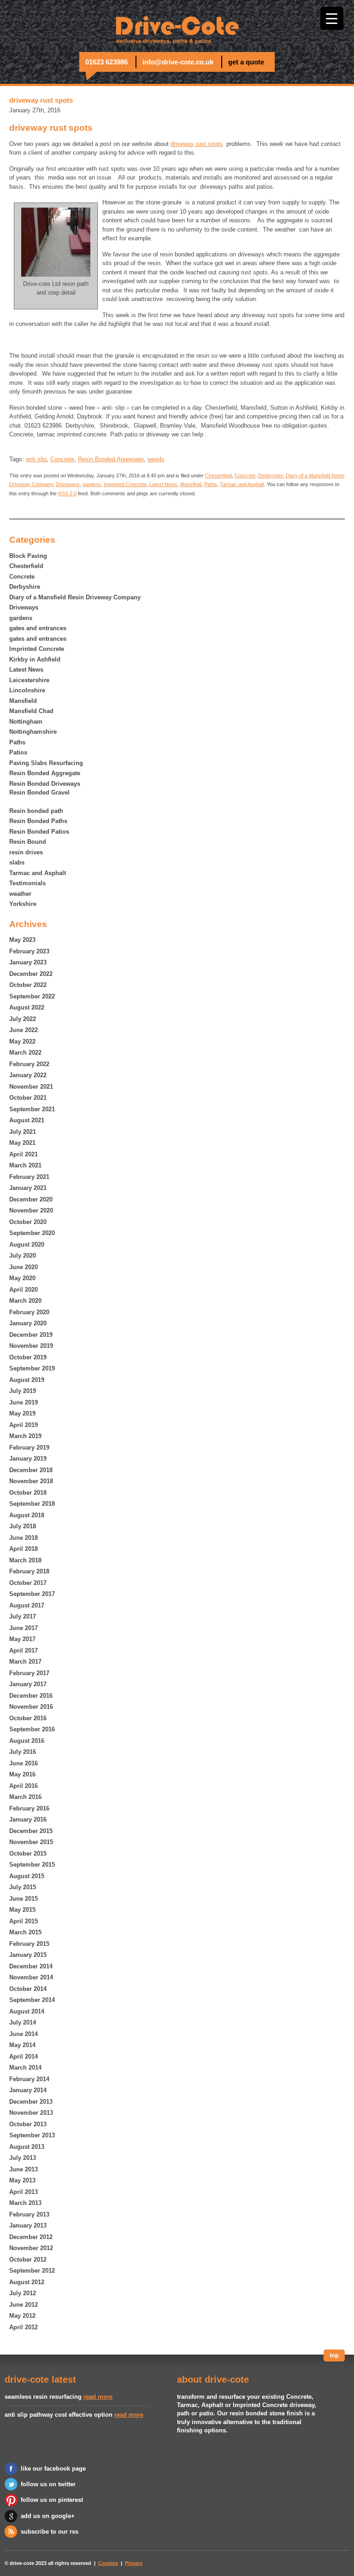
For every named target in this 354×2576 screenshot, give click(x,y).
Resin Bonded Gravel (39, 792)
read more (98, 2397)
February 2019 (29, 1448)
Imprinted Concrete (37, 649)
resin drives (26, 852)
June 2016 (24, 1763)
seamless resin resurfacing (43, 2397)
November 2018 (31, 1481)
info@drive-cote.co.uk (178, 62)
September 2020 (32, 1233)
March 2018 (25, 1560)
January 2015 (28, 1955)
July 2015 (23, 1887)
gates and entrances (38, 628)
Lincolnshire (27, 690)
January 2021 (28, 1188)
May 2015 (22, 1910)
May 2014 (22, 2045)
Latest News (26, 670)
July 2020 (23, 1256)
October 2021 (28, 1098)
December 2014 (31, 1966)
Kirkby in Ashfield (35, 659)
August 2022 (27, 1007)
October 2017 (28, 1583)
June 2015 (24, 1899)
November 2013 (31, 2113)
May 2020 (22, 1278)
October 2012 (28, 2260)
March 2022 (25, 1053)
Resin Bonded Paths (38, 821)
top (334, 2355)
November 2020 (31, 1210)
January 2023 (28, 962)
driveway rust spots (197, 144)
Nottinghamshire (33, 732)
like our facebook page (53, 2469)
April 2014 (24, 2057)
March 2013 (25, 2203)
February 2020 (29, 1312)
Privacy (134, 2563)
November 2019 (31, 1346)
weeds (156, 459)
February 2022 (29, 1064)
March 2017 (25, 1662)
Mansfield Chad (31, 711)
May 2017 (22, 1639)
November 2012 (31, 2248)
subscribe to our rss (50, 2532)
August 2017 (27, 1605)
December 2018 (31, 1470)
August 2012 (27, 2282)
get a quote (246, 62)
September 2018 (32, 1504)
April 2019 (24, 1425)
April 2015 (24, 1921)
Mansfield (23, 701)
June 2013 (24, 2169)
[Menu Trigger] (332, 18)
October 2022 (28, 985)
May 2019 (22, 1413)
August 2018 (27, 1515)
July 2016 (23, 1752)
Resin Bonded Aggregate (45, 773)
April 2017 (24, 1651)
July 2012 (23, 2293)
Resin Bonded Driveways (45, 784)
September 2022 (32, 996)
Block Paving (28, 556)
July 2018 (23, 1526)
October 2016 (28, 1718)
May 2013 (22, 2180)
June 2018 (24, 1538)
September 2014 (32, 2000)
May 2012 (22, 2316)
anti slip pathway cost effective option (59, 2415)
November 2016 (31, 1707)
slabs (17, 862)
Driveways (24, 607)
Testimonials (27, 883)
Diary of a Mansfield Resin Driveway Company (75, 597)
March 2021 (25, 1165)
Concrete (22, 577)
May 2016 (22, 1774)
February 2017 (29, 1673)
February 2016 (29, 1808)
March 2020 (25, 1301)
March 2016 (25, 1797)
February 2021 (29, 1177)
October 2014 (28, 1989)
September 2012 (32, 2271)
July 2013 (23, 2158)
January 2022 (28, 1075)
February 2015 (29, 1944)
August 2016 (27, 1741)
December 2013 (31, 2102)
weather (20, 894)
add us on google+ (48, 2516)
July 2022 (23, 1019)
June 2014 (24, 2034)
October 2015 (28, 1854)
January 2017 (28, 1684)
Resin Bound (28, 842)
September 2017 (32, 1594)
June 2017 (24, 1628)
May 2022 (22, 1041)
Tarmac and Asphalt (38, 873)
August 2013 (27, 2147)
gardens (21, 618)
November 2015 (31, 1842)
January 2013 (28, 2225)
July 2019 (23, 1391)
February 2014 (29, 2079)
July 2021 (23, 1132)
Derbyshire (25, 587)
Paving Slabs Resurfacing (46, 763)
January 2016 (28, 1819)
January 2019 (28, 1459)
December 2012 (31, 2237)
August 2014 (27, 2011)
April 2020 (24, 1290)
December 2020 (31, 1199)
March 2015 (25, 1932)
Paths (17, 742)
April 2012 (24, 2327)
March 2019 (25, 1436)
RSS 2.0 (67, 493)
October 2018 (28, 1493)
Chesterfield (26, 566)
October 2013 (28, 2124)
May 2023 (22, 940)
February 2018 (29, 1571)
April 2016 (24, 1786)
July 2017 (23, 1616)
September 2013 (32, 2135)
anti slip (36, 459)
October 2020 (28, 1222)
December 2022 (31, 974)
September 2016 (32, 1729)
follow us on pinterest (52, 2500)
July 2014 (23, 2022)
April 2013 (24, 2192)
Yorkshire (23, 904)
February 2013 (29, 2214)
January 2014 (28, 2090)
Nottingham (26, 722)
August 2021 (27, 1120)
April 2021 (24, 1154)
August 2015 (27, 1876)
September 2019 (32, 1368)
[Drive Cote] (177, 28)
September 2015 (32, 1865)
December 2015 (31, 1831)
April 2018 (24, 1549)
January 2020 (28, 1323)
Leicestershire (29, 680)
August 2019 (27, 1380)
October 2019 (28, 1357)
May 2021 (22, 1143)
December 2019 (31, 1335)
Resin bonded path (36, 811)
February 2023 (29, 951)
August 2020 (27, 1244)
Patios (18, 752)
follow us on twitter (48, 2484)
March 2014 (25, 2068)
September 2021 (32, 1109)
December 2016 (31, 1696)
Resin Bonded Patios (39, 832)
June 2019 (24, 1402)
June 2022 (24, 1030)
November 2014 (31, 1977)
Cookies (108, 2563)
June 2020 (24, 1267)
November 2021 (31, 1087)
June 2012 (24, 2305)
